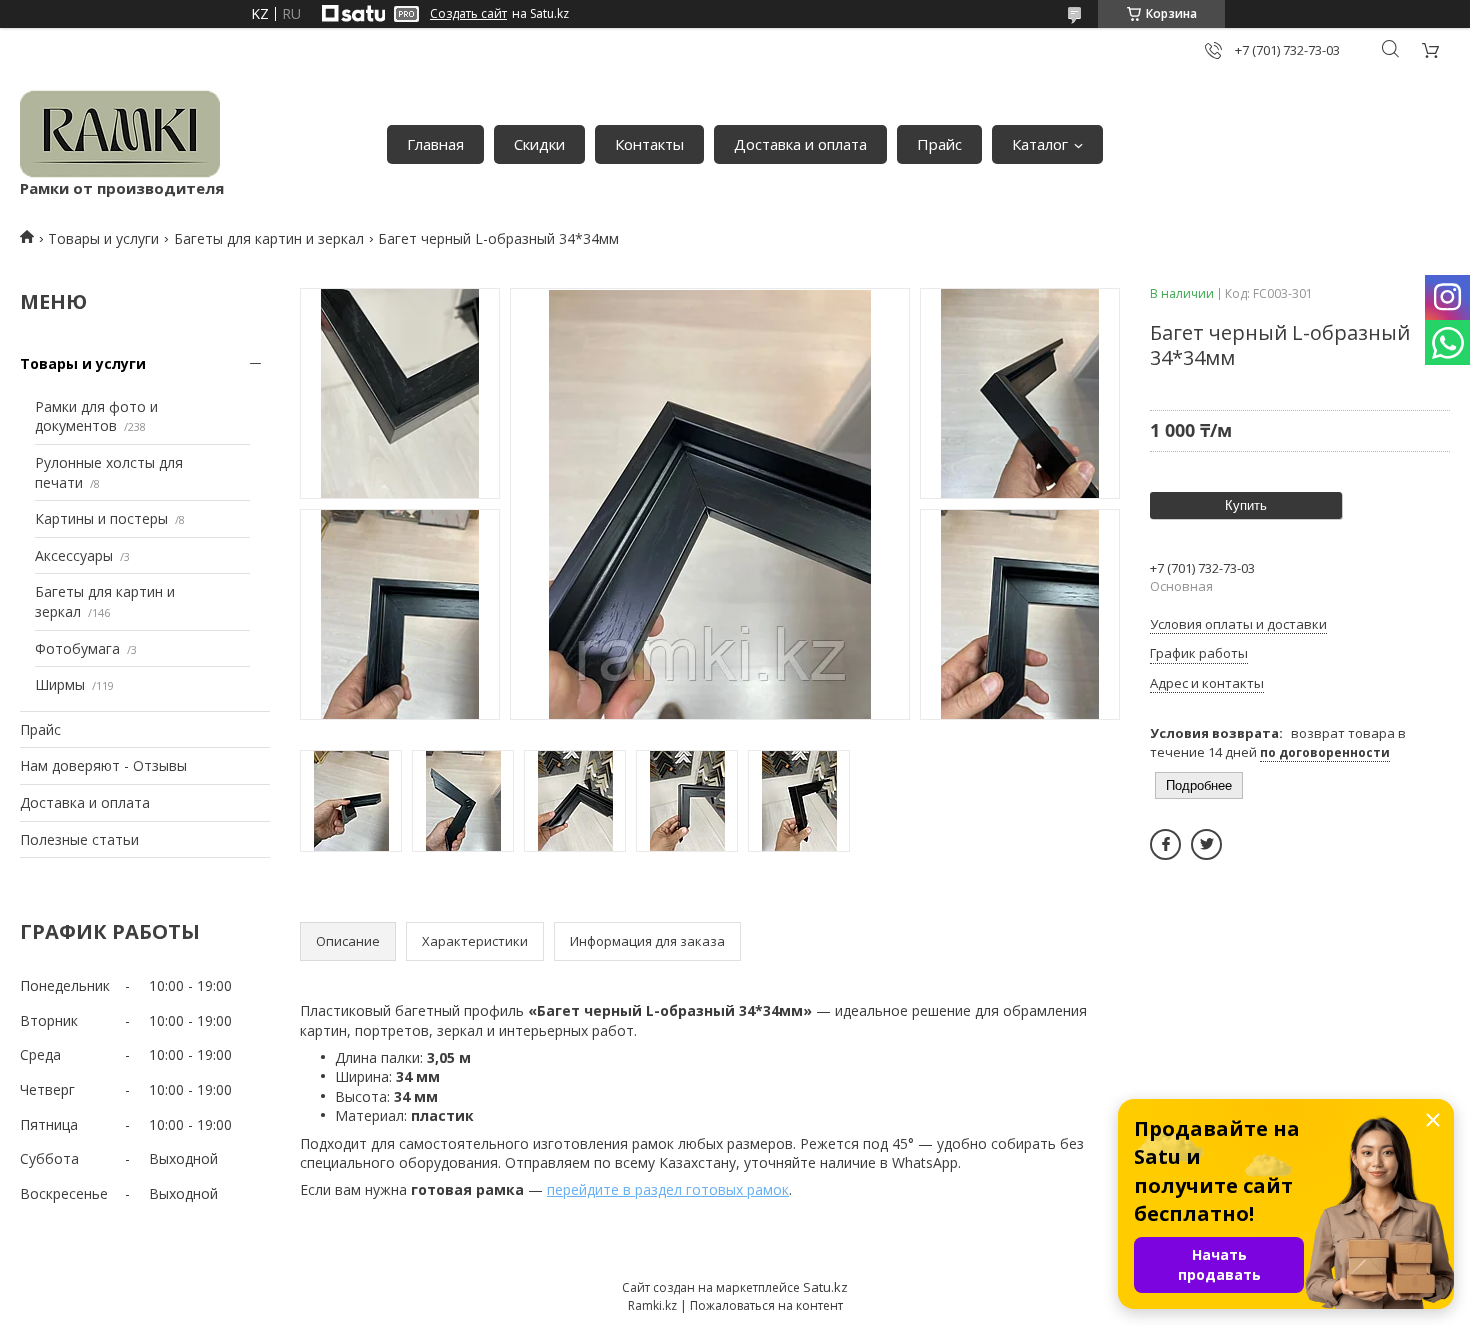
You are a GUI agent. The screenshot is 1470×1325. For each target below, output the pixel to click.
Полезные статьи (79, 839)
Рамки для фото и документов (96, 416)
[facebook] (1165, 844)
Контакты (649, 144)
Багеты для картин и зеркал (269, 238)
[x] (1206, 844)
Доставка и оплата (800, 144)
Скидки (539, 144)
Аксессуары (74, 555)
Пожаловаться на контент (766, 1305)
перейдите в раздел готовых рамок (668, 1189)
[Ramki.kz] (120, 134)
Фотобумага (77, 648)
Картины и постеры (101, 518)
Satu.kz (825, 1287)
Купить (1246, 505)
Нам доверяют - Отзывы (103, 765)
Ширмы (60, 684)
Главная (435, 144)
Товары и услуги (103, 238)
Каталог (1040, 144)
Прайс (939, 144)
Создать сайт (468, 14)
